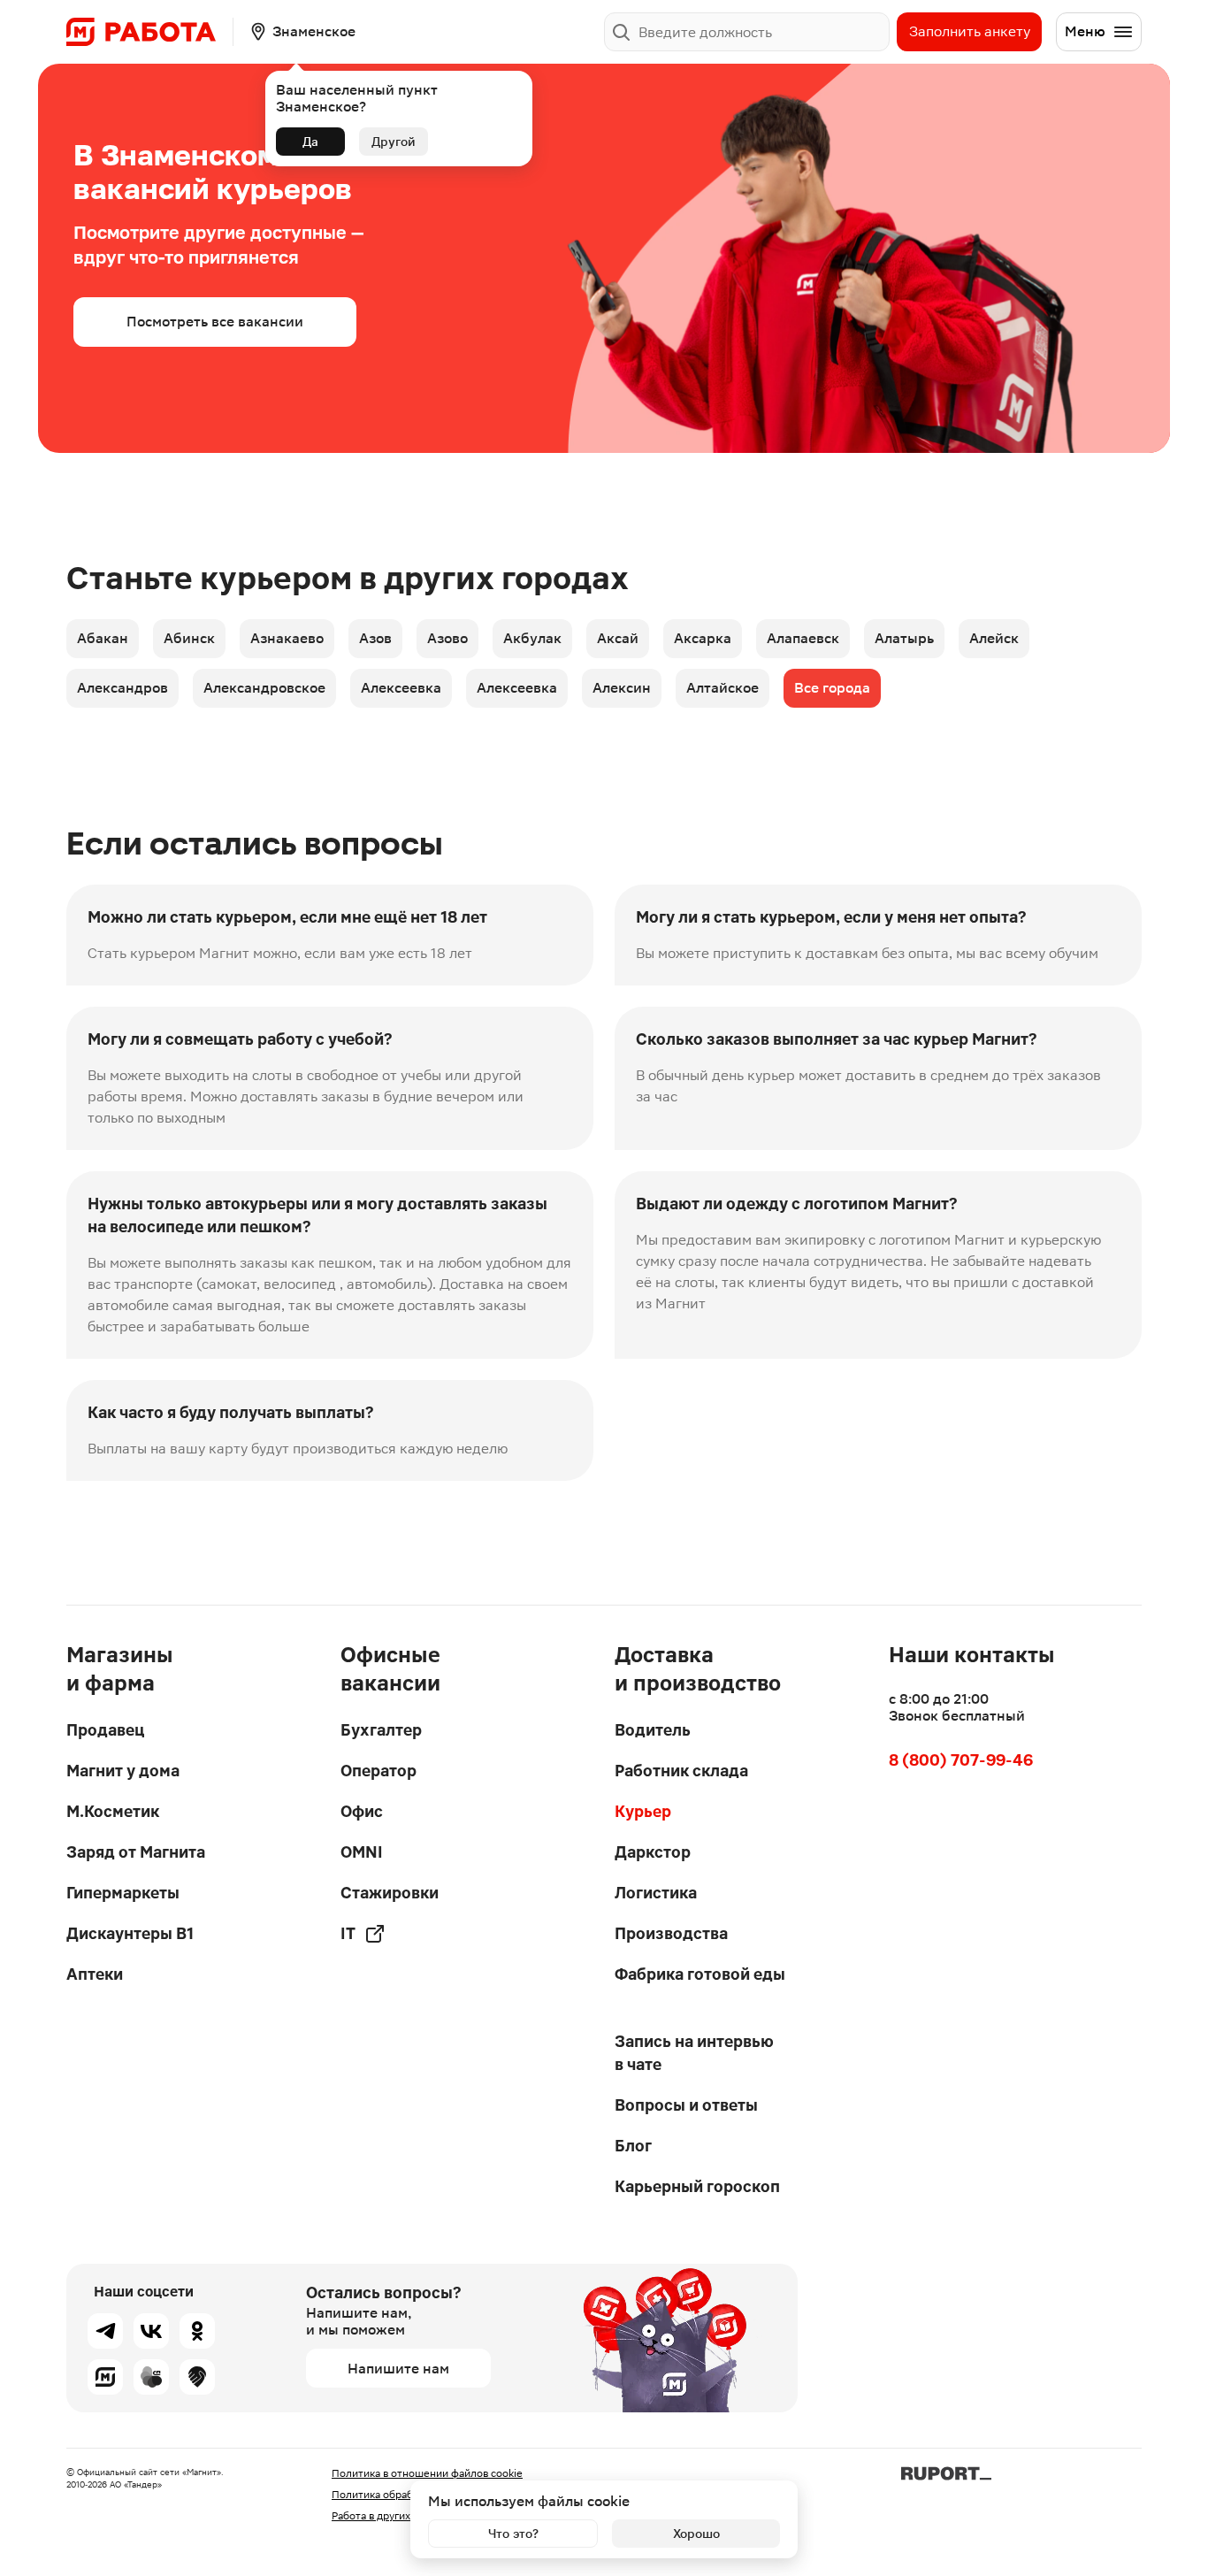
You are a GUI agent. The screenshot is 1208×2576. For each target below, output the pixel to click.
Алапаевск (803, 638)
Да (310, 142)
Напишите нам (398, 2369)
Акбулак (532, 638)
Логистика (656, 1893)
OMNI (362, 1852)
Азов (375, 638)
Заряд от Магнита (136, 1852)
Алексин (622, 688)
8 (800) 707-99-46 (961, 1760)
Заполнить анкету (970, 31)
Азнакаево (287, 638)
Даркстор (653, 1852)
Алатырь (904, 638)
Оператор (378, 1771)
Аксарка (703, 638)
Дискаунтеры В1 (130, 1933)
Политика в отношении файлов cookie (427, 2473)
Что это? (513, 2534)
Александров (122, 688)
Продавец (105, 1730)
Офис (362, 1811)
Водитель (653, 1730)
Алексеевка (401, 688)
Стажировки (390, 1893)
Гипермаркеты (123, 1893)
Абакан (103, 638)
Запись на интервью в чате (694, 2053)
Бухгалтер (381, 1730)
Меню (1085, 31)
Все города (832, 688)
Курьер (643, 1811)
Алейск (994, 638)
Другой (394, 142)
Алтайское (723, 688)
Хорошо (696, 2534)
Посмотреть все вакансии (215, 322)
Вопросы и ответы (686, 2105)
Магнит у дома (123, 1771)
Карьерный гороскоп (697, 2186)
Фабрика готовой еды (700, 1974)
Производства (671, 1933)
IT (348, 1933)
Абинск (189, 638)
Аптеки (95, 1974)
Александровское (264, 688)
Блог (633, 2146)
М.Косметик (113, 1811)
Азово (447, 638)
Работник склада (681, 1771)
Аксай (618, 638)
